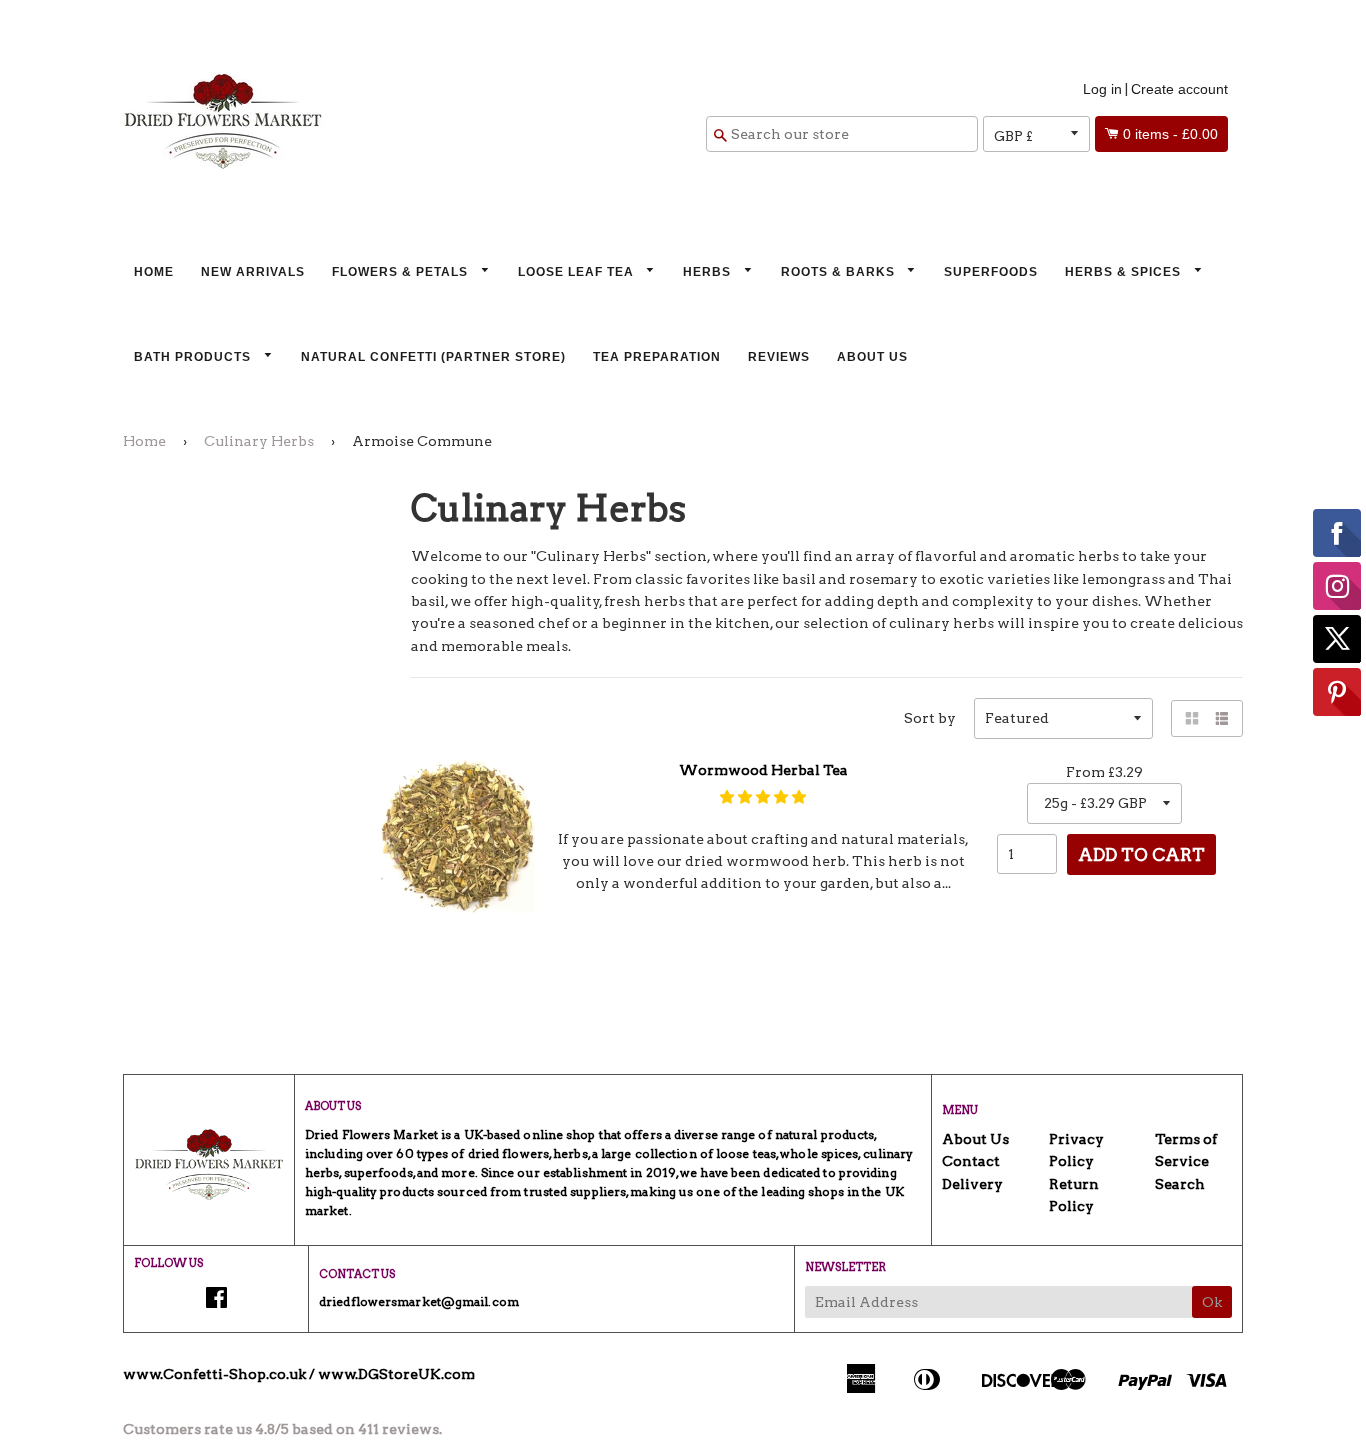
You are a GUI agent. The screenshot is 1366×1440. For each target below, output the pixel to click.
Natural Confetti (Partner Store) (433, 357)
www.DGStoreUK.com (396, 1374)
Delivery (972, 1184)
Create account (1179, 89)
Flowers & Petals (402, 272)
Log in (1102, 89)
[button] (763, 797)
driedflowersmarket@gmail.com (419, 1301)
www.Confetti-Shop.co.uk (214, 1374)
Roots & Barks (840, 272)
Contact (971, 1161)
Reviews (779, 357)
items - (1170, 134)
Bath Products (194, 357)
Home (154, 272)
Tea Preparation (657, 357)
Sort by (930, 718)
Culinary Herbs (259, 441)
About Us (872, 357)
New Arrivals (253, 272)
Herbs (709, 272)
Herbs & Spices (1125, 272)
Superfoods (991, 272)
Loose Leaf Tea (578, 272)
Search (1180, 1184)
